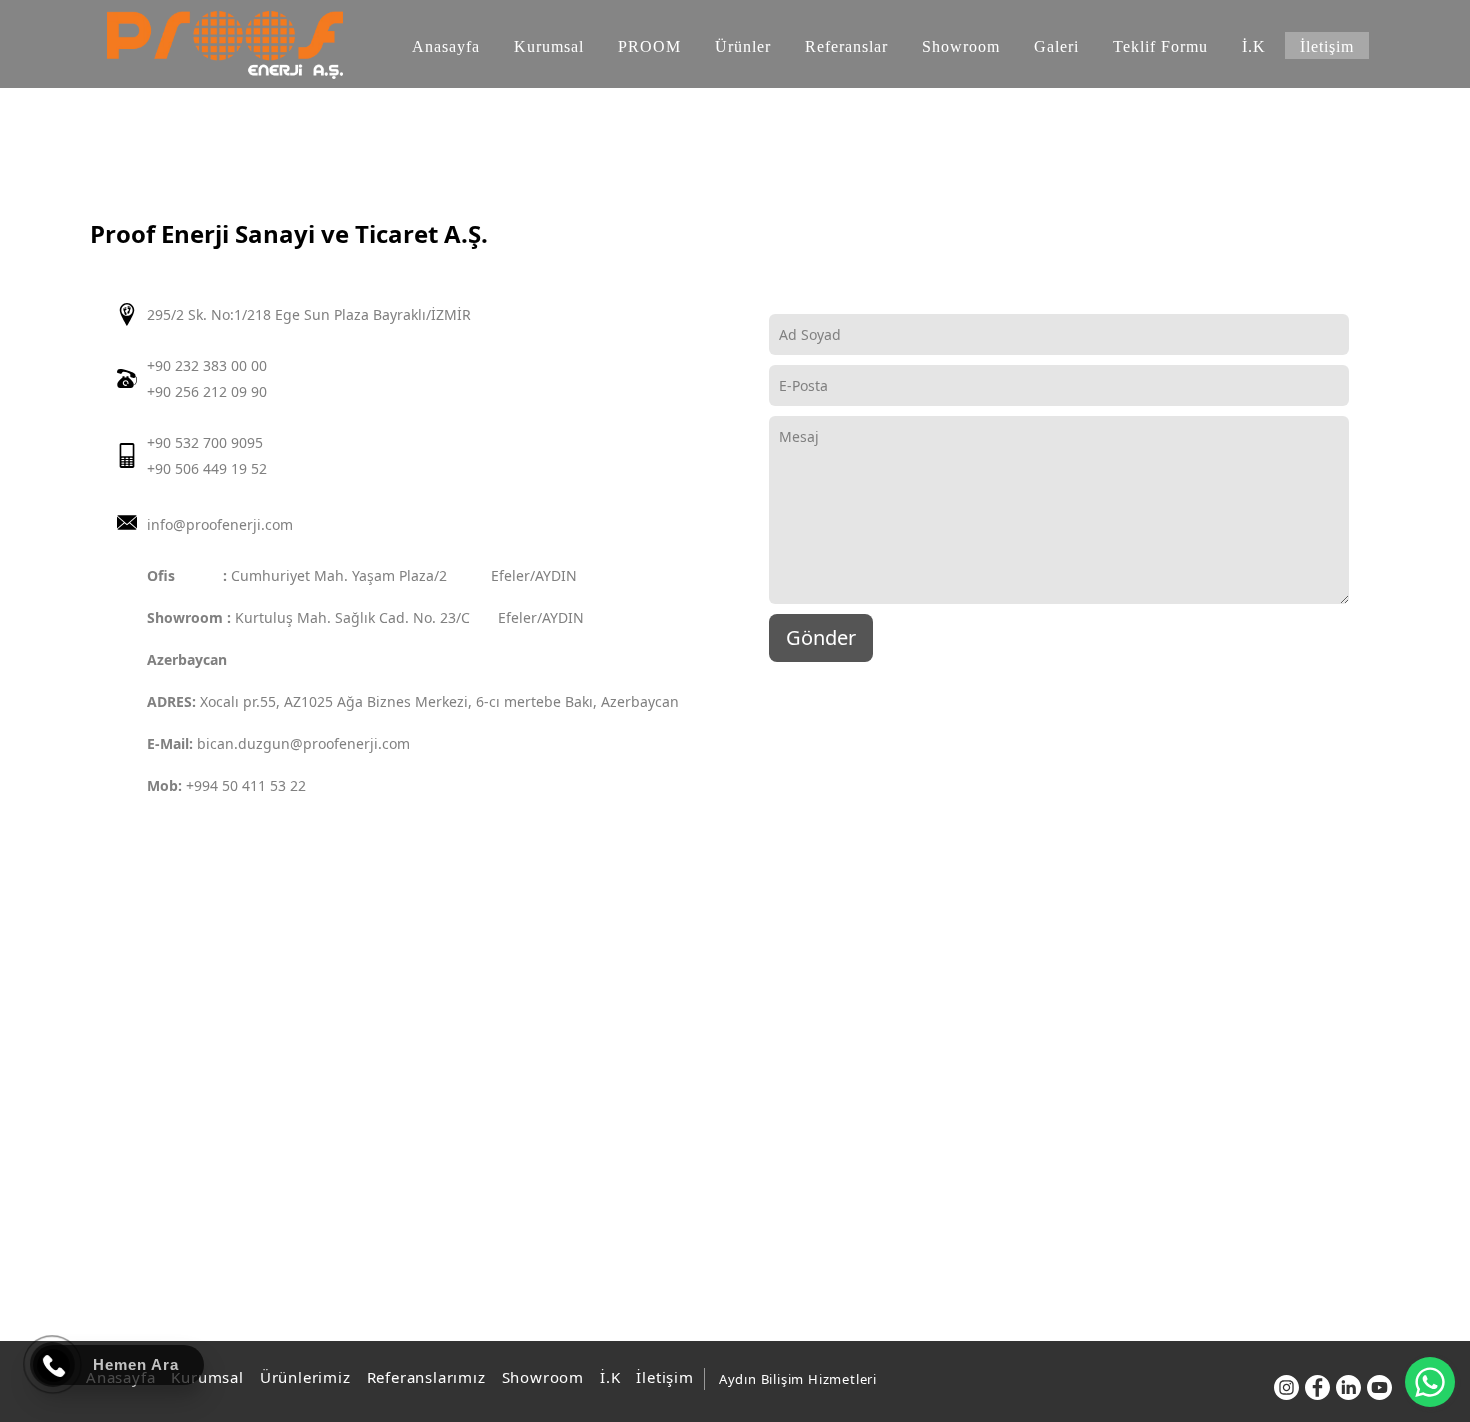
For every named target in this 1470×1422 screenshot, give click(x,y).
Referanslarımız (426, 1377)
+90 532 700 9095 (205, 442)
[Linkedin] (1348, 1387)
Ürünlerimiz (305, 1377)
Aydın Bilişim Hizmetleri (798, 1379)
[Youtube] (1379, 1387)
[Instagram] (1286, 1387)
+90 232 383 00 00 (207, 365)
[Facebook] (1317, 1387)
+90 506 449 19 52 (207, 468)
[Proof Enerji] (225, 45)
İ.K (610, 1377)
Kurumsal (207, 1377)
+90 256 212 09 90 (207, 391)
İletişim (664, 1377)
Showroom (543, 1377)
